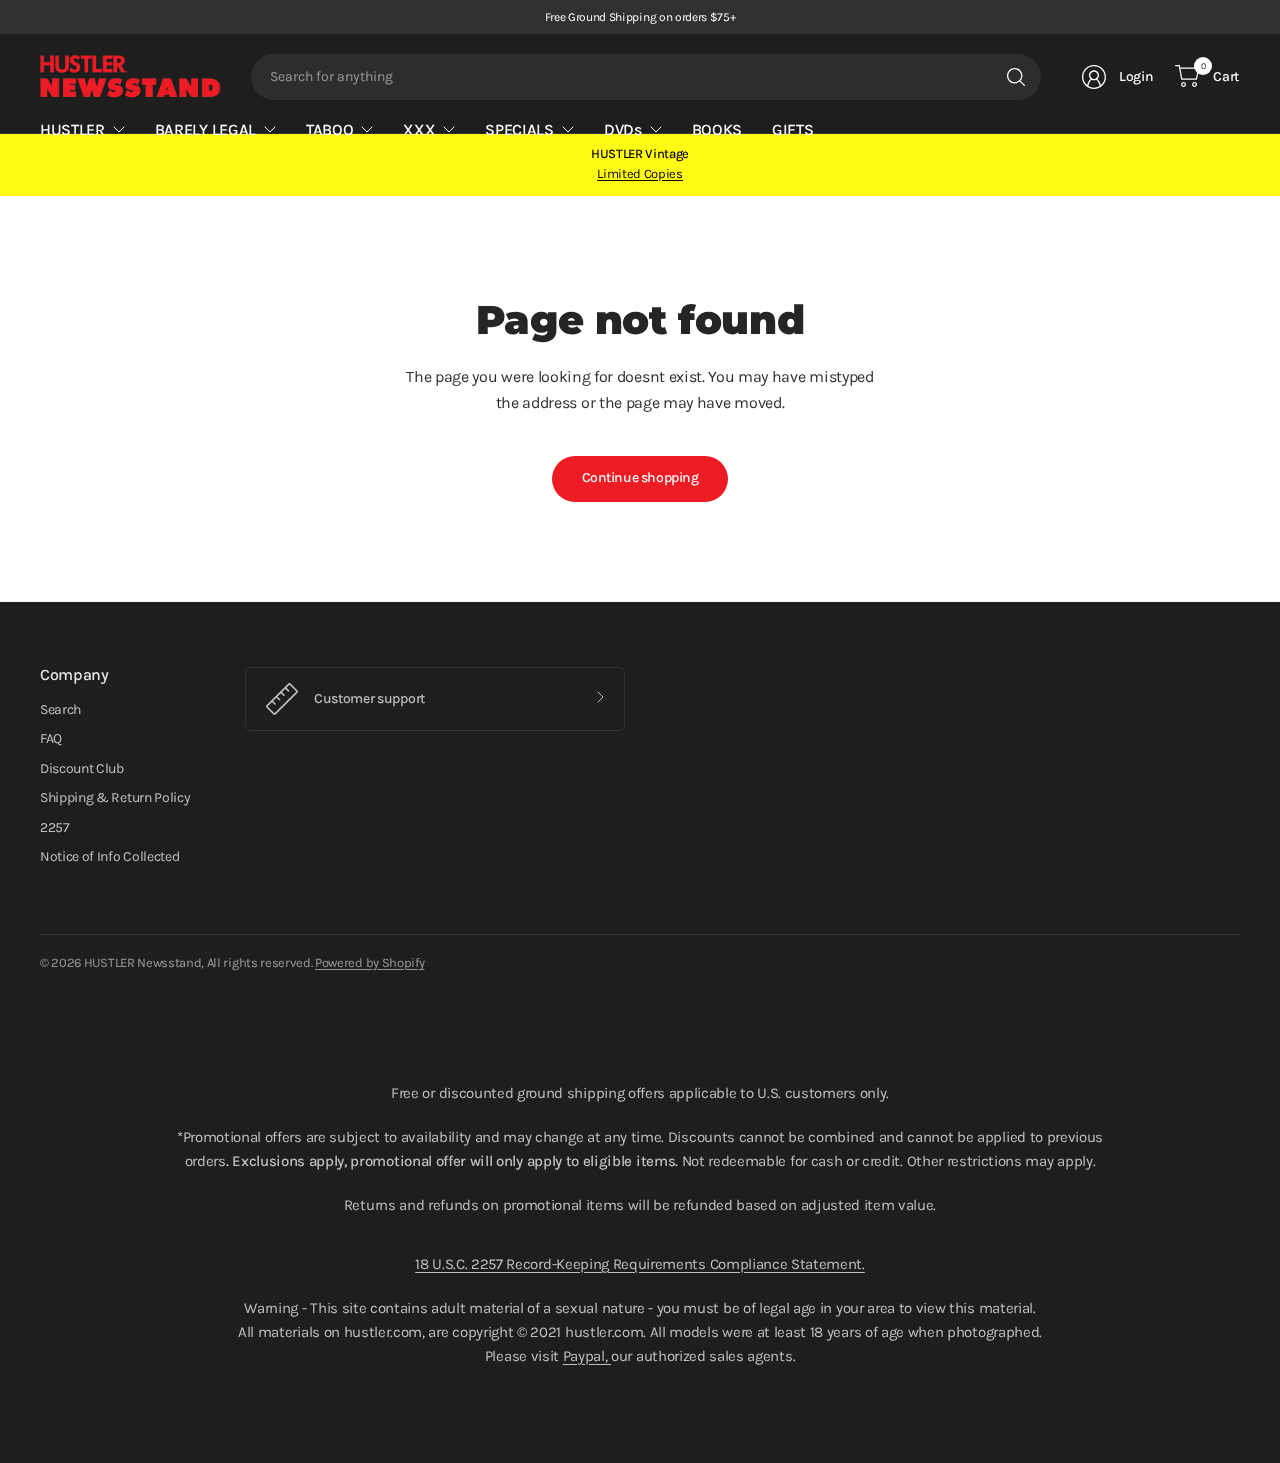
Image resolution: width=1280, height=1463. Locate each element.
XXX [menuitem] (419, 129)
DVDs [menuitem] (623, 129)
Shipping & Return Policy (115, 797)
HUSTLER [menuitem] (72, 129)
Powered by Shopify (369, 962)
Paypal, (587, 1356)
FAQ (51, 738)
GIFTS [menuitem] (792, 129)
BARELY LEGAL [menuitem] (205, 129)
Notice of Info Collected (109, 856)
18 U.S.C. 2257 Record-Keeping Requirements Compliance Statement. (640, 1264)
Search (60, 709)
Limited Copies (640, 173)
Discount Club (82, 768)
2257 (55, 827)
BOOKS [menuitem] (717, 129)
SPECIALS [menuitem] (519, 129)
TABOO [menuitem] (329, 129)
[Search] (1016, 77)
